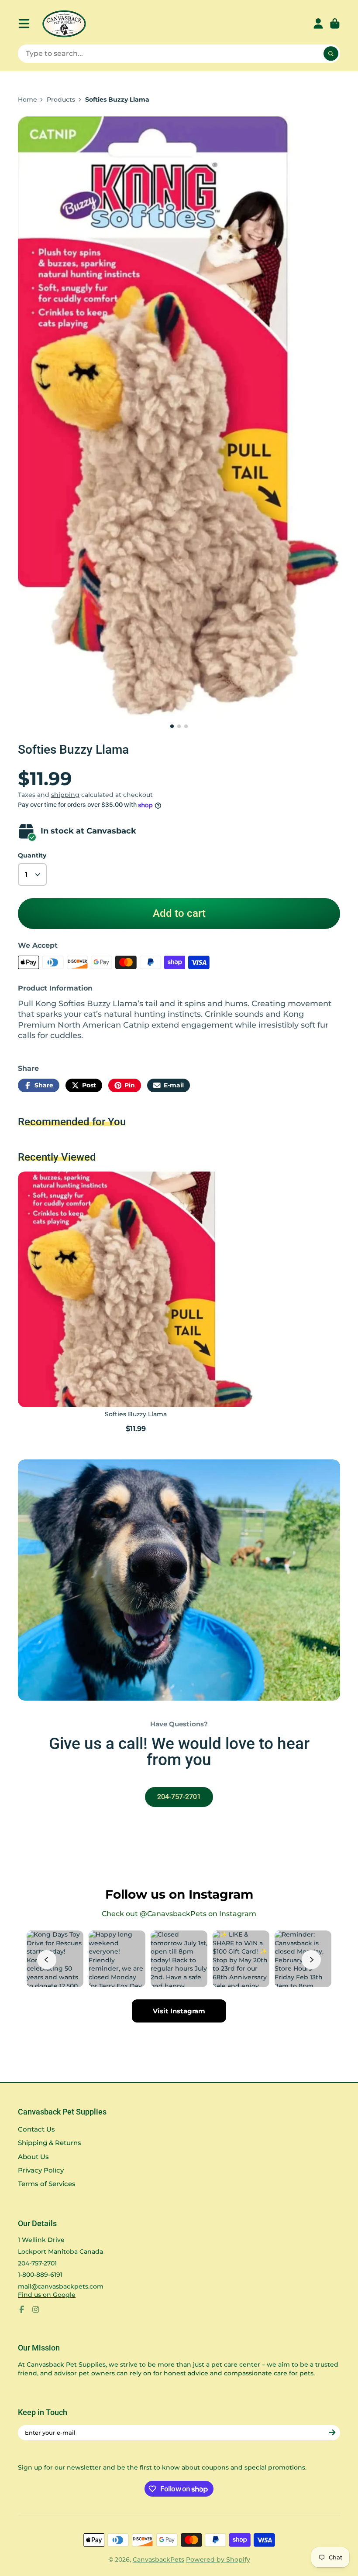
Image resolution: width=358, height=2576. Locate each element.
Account (318, 24)
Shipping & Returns (50, 2143)
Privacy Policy (41, 2170)
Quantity (32, 855)
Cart (335, 24)
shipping (65, 795)
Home (28, 99)
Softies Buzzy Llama (136, 1303)
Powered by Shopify (218, 2559)
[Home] (64, 24)
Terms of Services (47, 2184)
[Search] (331, 54)
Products (61, 99)
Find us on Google (47, 2295)
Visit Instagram (179, 2011)
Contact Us (36, 2129)
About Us (33, 2157)
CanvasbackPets (158, 2559)
